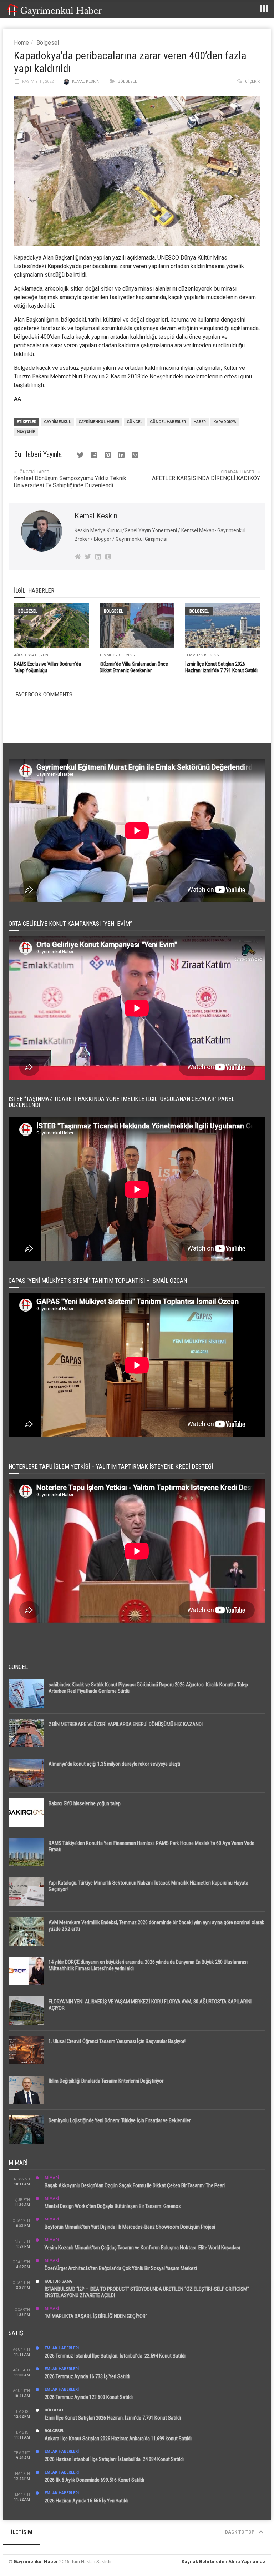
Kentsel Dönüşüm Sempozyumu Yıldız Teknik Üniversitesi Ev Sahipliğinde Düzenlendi (70, 482)
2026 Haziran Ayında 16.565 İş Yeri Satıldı (87, 2501)
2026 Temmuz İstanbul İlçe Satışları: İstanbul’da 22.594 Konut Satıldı (115, 2356)
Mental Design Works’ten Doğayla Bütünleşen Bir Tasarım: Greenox (113, 2206)
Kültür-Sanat (59, 2281)
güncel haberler (168, 422)
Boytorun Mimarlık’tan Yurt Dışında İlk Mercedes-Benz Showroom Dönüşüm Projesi (130, 2227)
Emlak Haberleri (62, 2348)
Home (21, 43)
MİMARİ (52, 2178)
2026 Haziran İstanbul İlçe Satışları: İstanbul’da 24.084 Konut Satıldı (114, 2459)
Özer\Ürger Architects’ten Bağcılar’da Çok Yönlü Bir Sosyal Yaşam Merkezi (121, 2268)
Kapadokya (225, 422)
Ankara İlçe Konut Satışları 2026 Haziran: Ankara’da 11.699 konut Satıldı (118, 2439)
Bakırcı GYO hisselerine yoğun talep (85, 1803)
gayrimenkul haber (99, 422)
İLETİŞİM (22, 2532)
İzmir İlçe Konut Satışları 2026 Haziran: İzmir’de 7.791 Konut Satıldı (113, 2418)
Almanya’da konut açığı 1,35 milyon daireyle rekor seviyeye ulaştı (114, 1764)
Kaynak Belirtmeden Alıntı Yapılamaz (224, 2562)
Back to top (240, 2532)
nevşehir (26, 431)
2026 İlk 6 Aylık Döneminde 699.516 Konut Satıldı (94, 2480)
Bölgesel (48, 43)
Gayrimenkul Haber (36, 2562)
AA (17, 399)
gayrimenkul (57, 422)
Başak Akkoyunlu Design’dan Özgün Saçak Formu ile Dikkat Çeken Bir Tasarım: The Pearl (135, 2185)
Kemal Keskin (86, 82)
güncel (135, 422)
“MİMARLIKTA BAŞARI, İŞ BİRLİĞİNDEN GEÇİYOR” (96, 2316)
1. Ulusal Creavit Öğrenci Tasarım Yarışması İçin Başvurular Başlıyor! (117, 2041)
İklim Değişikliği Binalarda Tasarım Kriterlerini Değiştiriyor (106, 2081)
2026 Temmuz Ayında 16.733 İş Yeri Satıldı (87, 2376)
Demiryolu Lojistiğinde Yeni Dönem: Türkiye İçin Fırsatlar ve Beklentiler (120, 2120)
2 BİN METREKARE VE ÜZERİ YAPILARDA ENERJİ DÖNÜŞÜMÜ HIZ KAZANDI (126, 1724)
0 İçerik (253, 82)
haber (200, 422)
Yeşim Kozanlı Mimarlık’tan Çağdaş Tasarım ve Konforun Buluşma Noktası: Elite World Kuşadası (142, 2248)
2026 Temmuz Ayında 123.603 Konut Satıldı (89, 2397)
